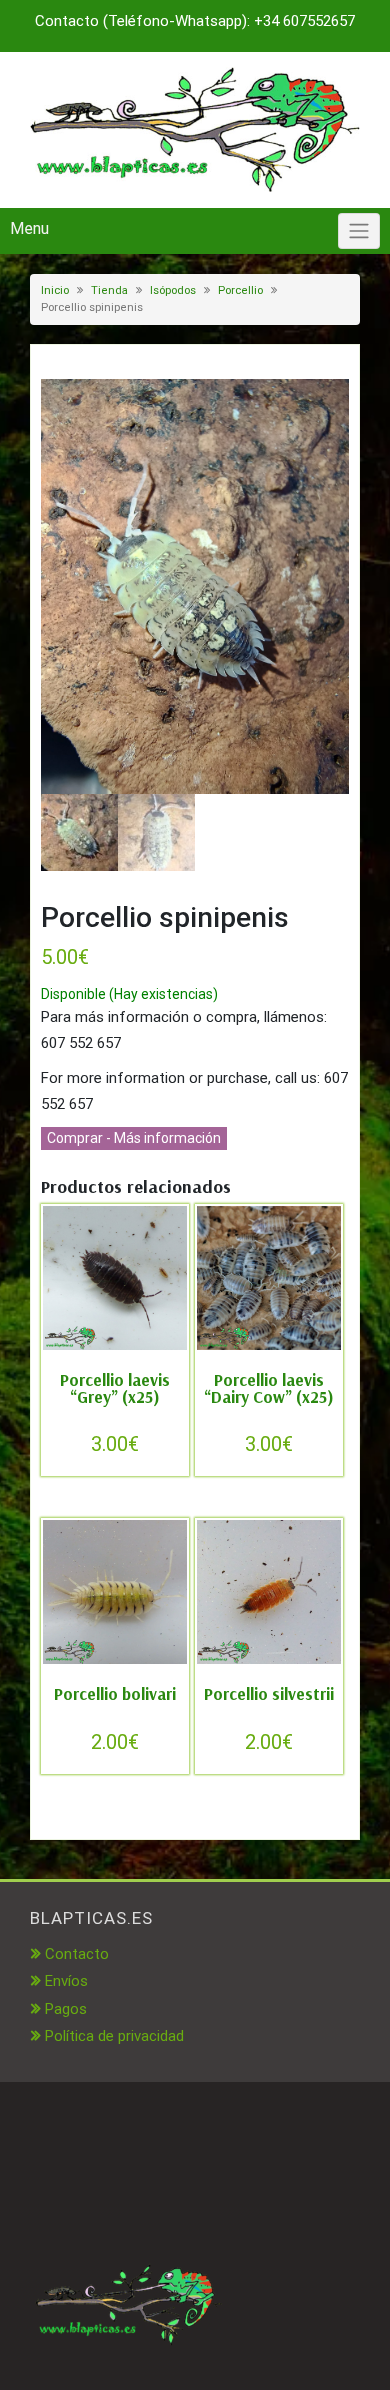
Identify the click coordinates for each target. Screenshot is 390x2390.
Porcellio (240, 290)
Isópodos (173, 290)
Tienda (109, 290)
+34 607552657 (304, 21)
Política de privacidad (114, 2036)
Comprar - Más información (134, 1138)
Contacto (77, 1954)
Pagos (66, 2009)
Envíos (66, 1981)
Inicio (55, 290)
